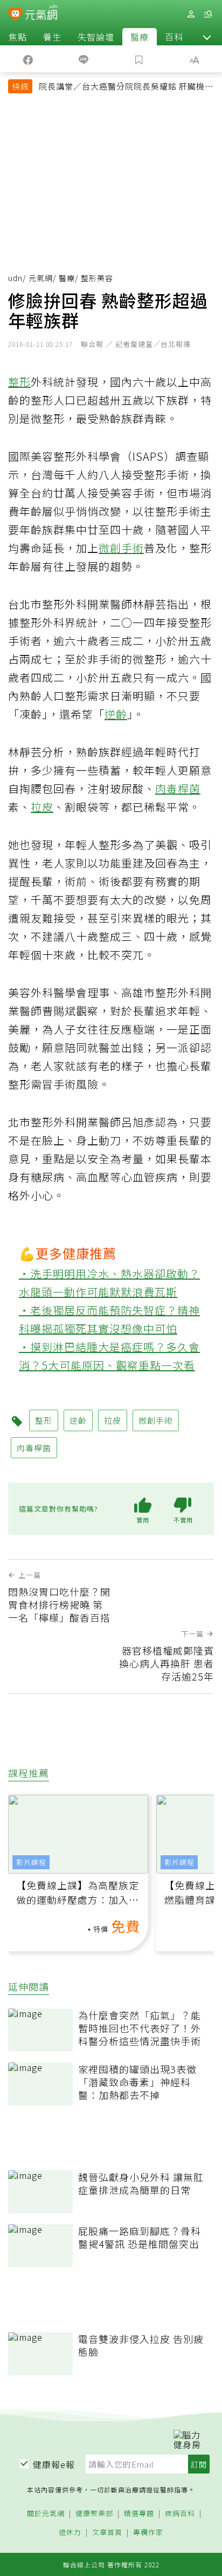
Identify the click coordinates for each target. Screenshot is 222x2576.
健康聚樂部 (94, 2514)
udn (15, 278)
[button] (207, 37)
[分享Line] (83, 59)
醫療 (140, 37)
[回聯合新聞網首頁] (15, 15)
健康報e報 (54, 2464)
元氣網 (41, 278)
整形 (19, 382)
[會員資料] (191, 14)
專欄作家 (148, 2533)
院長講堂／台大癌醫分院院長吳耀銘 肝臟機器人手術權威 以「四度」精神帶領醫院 (126, 87)
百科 (174, 37)
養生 (52, 37)
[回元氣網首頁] (41, 14)
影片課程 (31, 1862)
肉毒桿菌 (178, 788)
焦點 (18, 37)
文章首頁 (107, 2533)
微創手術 (121, 548)
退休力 (70, 2533)
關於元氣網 (46, 2514)
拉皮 (42, 807)
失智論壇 (96, 37)
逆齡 (116, 714)
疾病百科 (180, 2514)
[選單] (208, 14)
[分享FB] (28, 59)
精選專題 (139, 2514)
